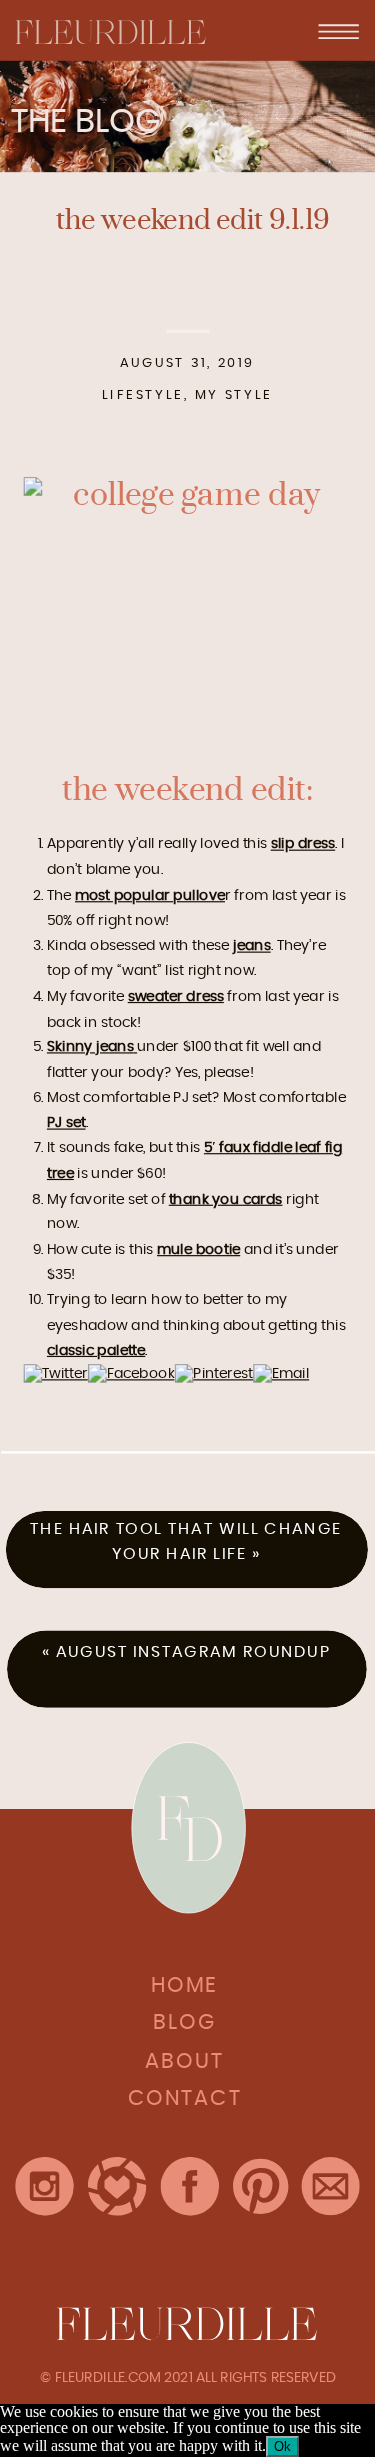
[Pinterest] (214, 1373)
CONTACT (184, 2100)
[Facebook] (131, 1373)
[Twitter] (55, 1373)
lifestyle (143, 394)
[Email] (281, 1373)
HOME (184, 1986)
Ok (282, 2446)
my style (234, 394)
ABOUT (184, 2062)
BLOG (185, 2024)
